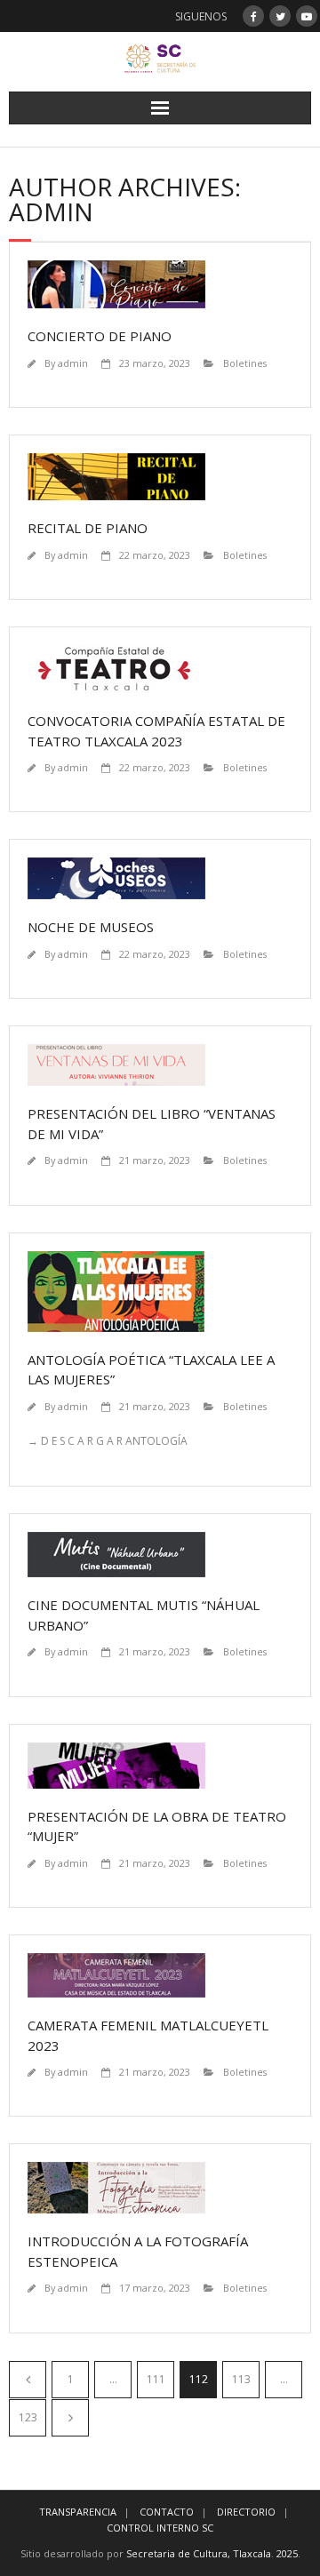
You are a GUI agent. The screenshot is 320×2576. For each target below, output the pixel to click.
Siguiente (70, 2418)
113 (241, 2379)
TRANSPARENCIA (78, 2512)
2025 (287, 2553)
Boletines (245, 363)
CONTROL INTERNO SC (160, 2528)
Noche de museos (91, 927)
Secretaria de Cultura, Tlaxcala (199, 2553)
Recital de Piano (88, 528)
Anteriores (28, 2380)
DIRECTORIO (246, 2512)
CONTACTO (167, 2512)
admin (73, 363)
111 (156, 2379)
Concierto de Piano (100, 336)
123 (28, 2417)
